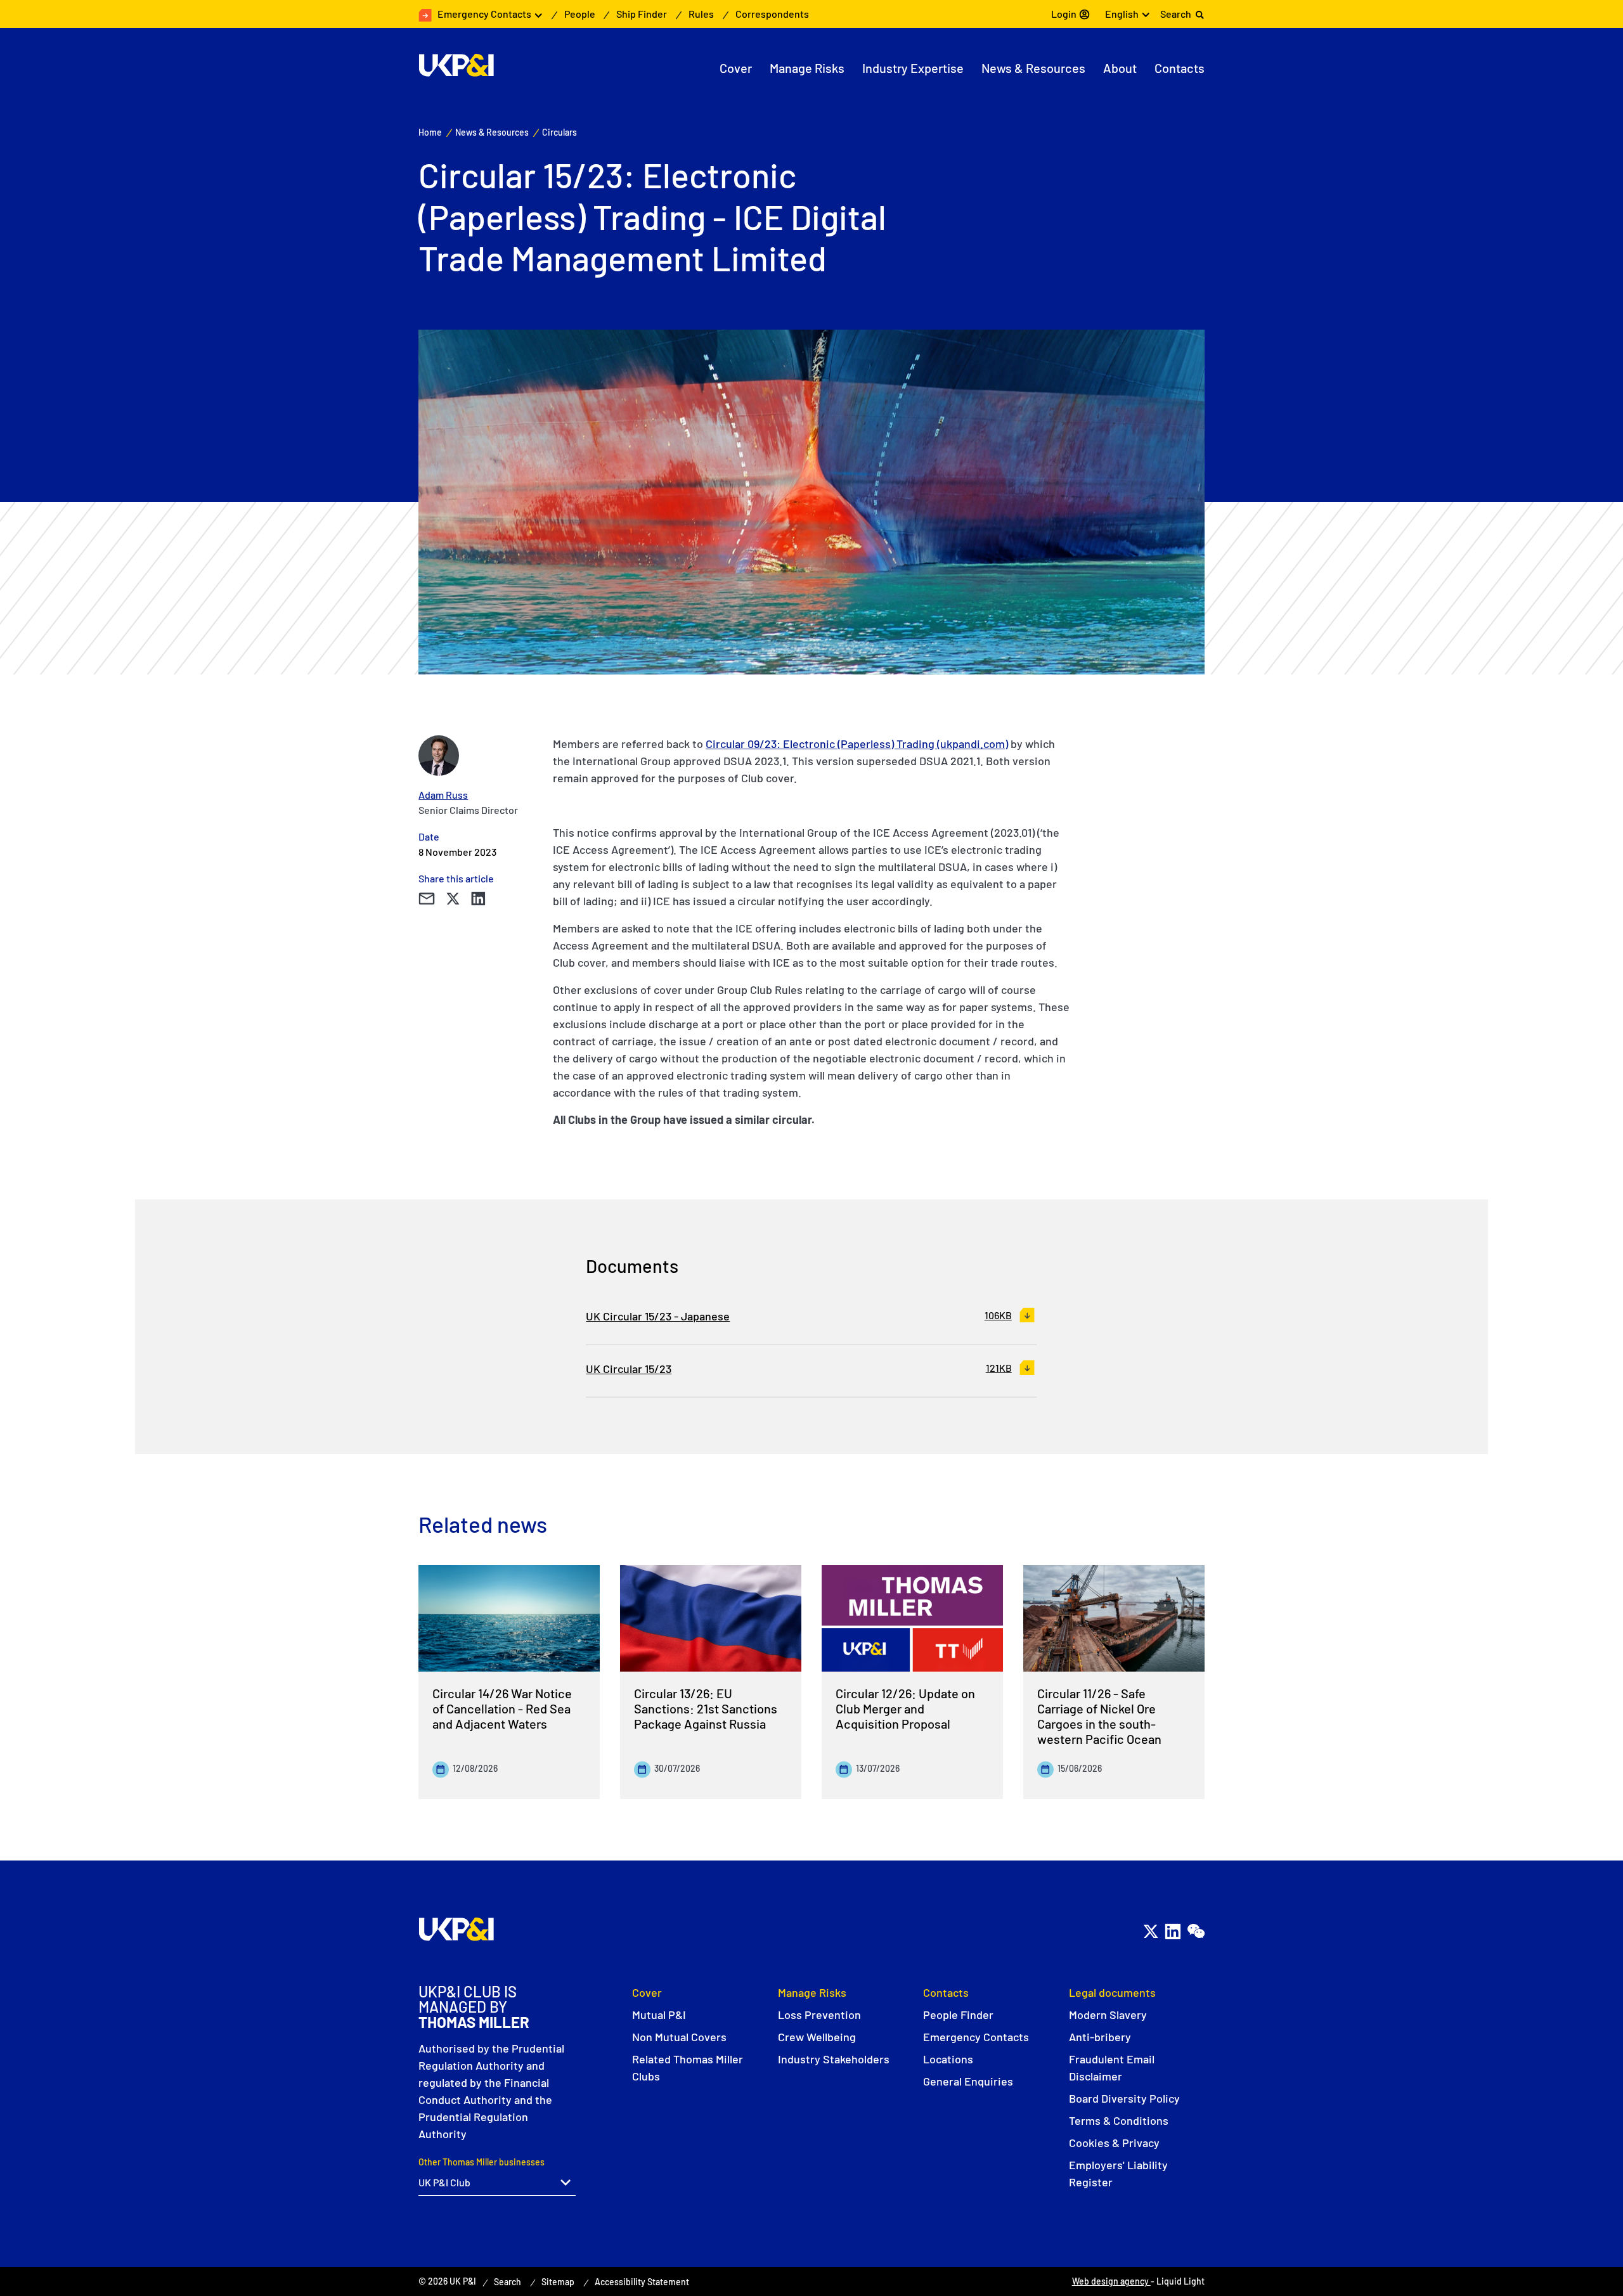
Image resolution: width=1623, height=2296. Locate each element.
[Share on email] (426, 899)
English (1122, 14)
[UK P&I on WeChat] (1195, 1931)
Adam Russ (443, 795)
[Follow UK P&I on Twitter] (1150, 1931)
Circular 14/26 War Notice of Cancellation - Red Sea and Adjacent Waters (502, 1708)
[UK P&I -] (456, 65)
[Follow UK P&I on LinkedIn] (1173, 1931)
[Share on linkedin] (478, 899)
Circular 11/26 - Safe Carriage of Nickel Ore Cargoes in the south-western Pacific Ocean (1099, 1716)
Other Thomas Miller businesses (482, 2162)
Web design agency (1111, 2281)
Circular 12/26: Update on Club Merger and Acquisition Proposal (905, 1708)
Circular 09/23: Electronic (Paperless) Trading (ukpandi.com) (857, 744)
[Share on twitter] (453, 899)
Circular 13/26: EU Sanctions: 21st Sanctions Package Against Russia (706, 1708)
